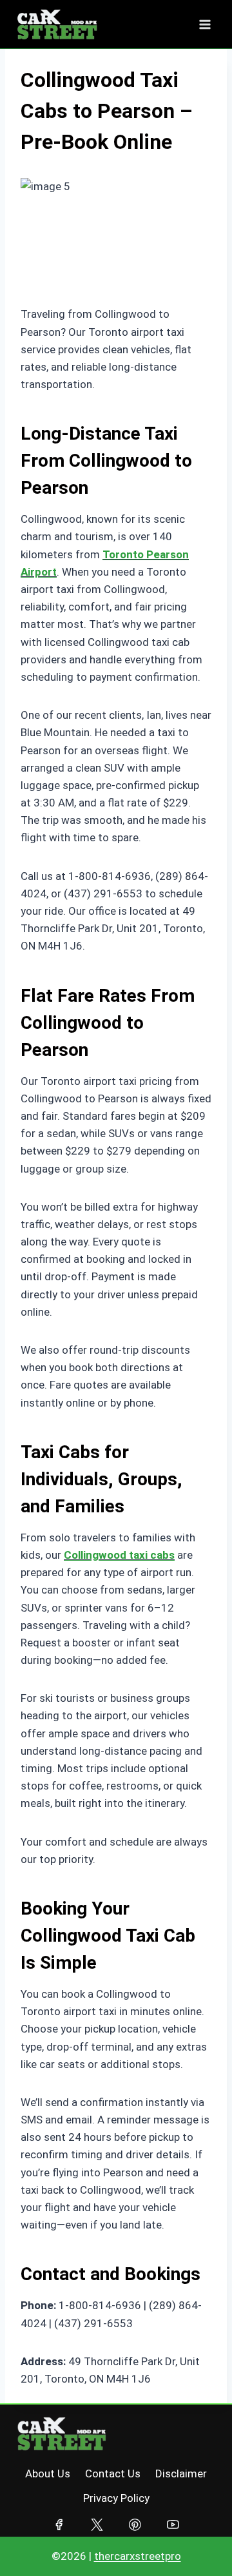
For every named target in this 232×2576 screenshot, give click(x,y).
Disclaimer (181, 2474)
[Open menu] (205, 24)
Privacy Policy (116, 2498)
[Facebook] (59, 2525)
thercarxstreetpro (138, 2556)
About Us (48, 2474)
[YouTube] (173, 2525)
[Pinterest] (135, 2525)
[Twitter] (97, 2525)
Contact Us (113, 2474)
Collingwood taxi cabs (119, 1555)
